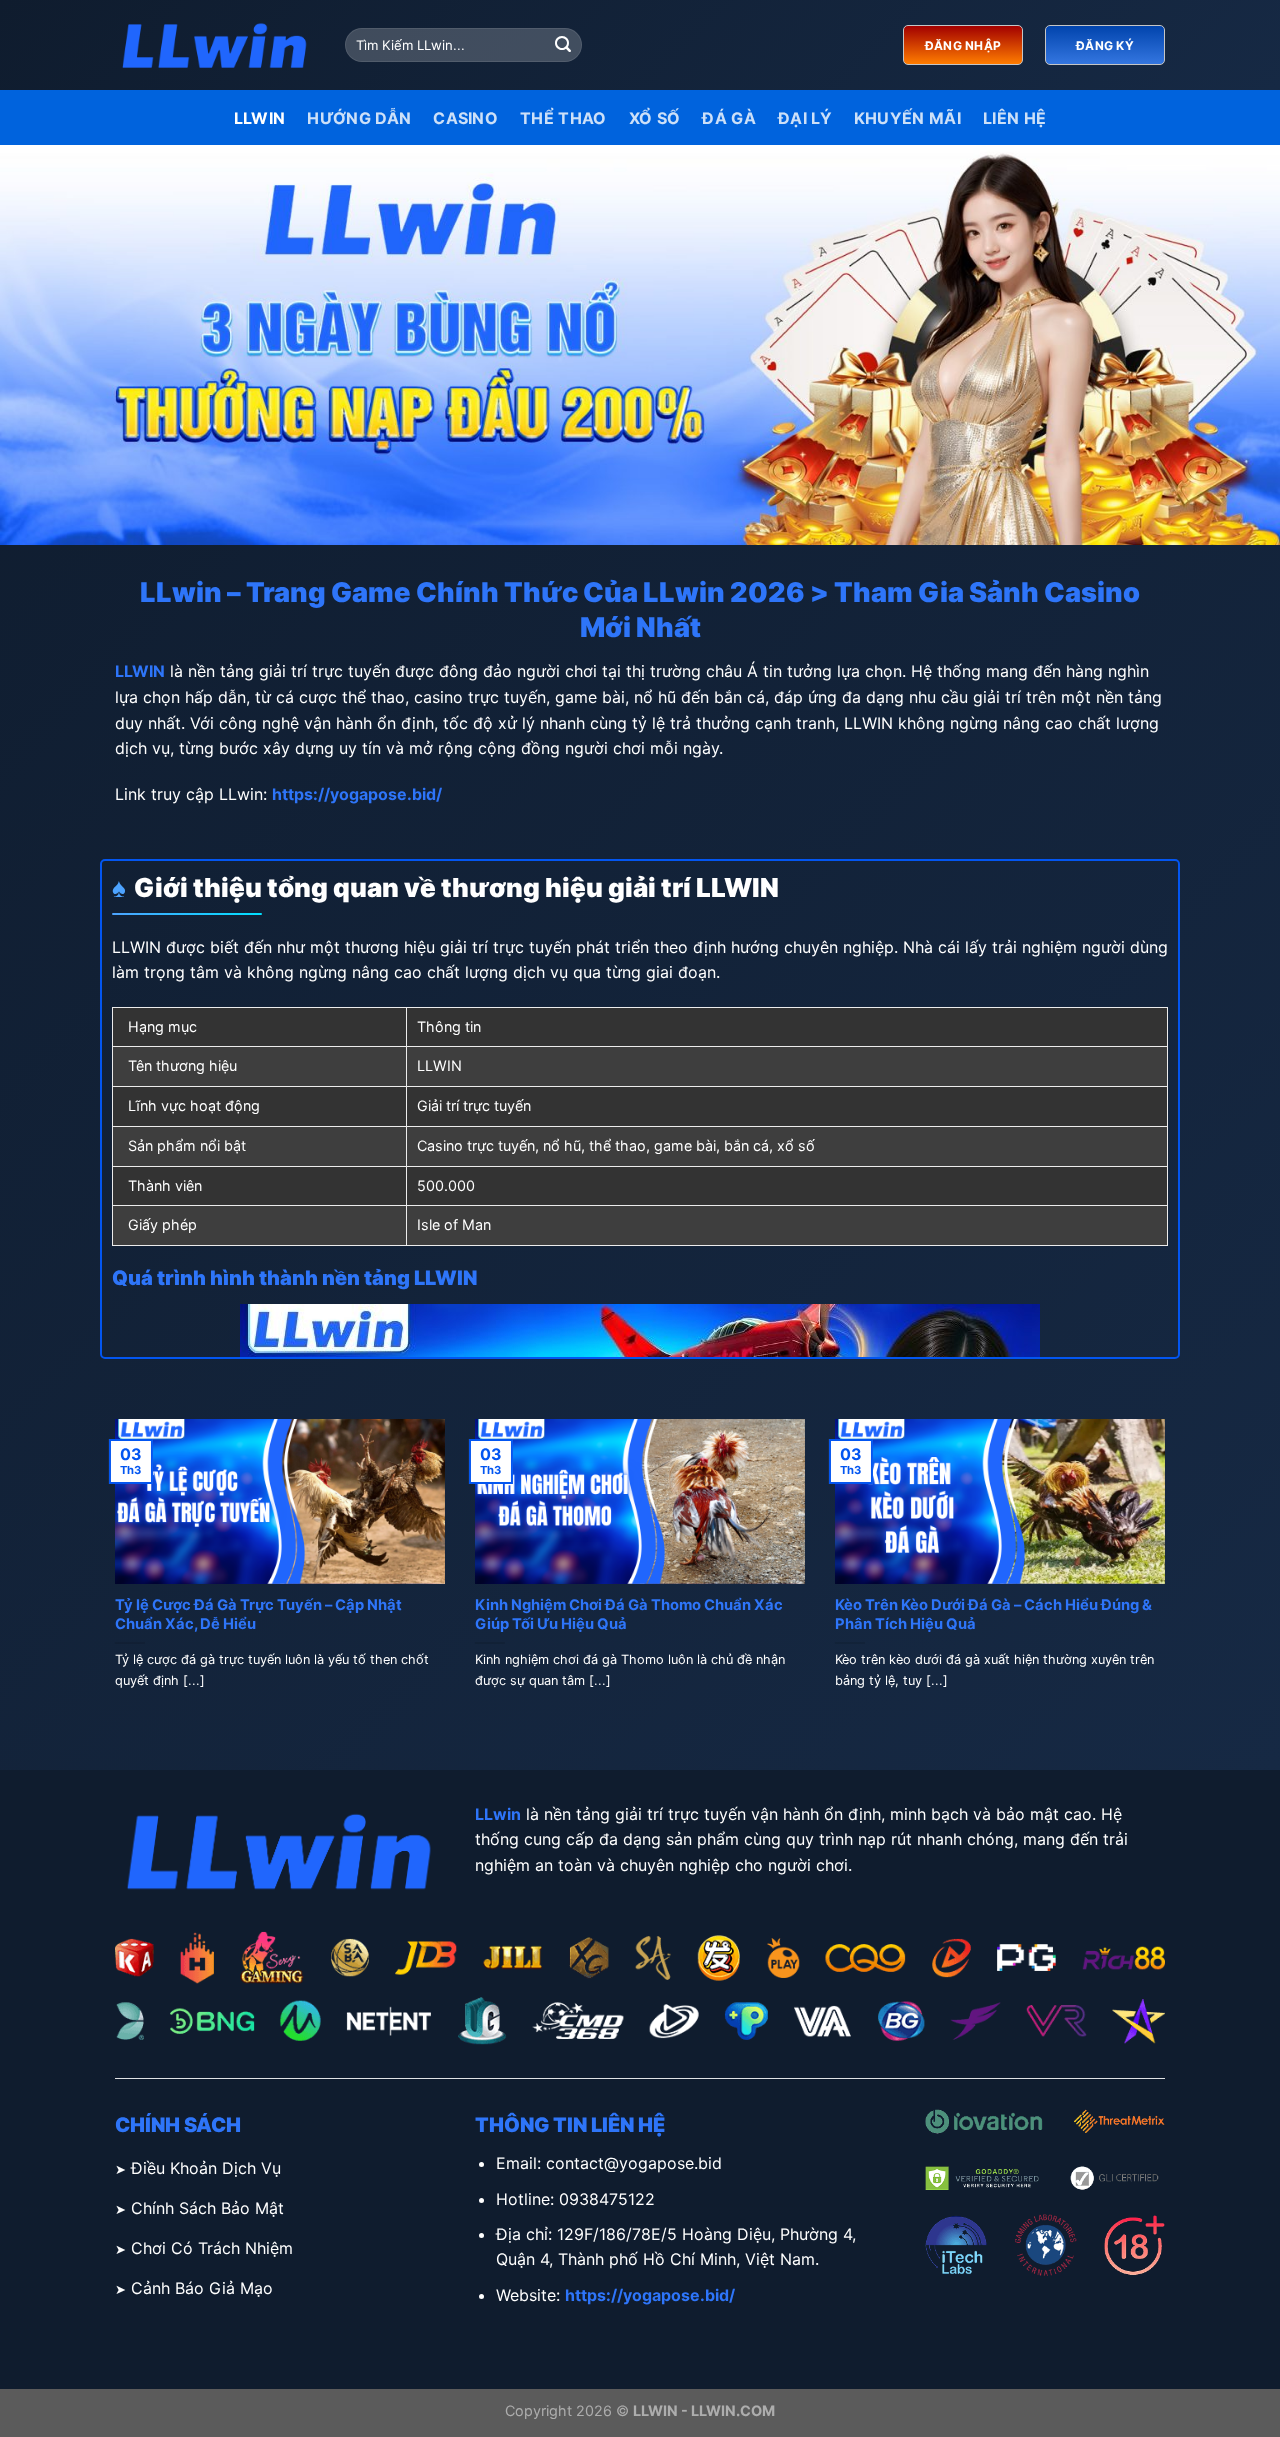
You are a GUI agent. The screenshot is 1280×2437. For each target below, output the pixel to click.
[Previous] (111, 1578)
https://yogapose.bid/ (357, 794)
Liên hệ (1014, 118)
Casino (465, 118)
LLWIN (260, 118)
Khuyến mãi (907, 118)
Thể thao (563, 118)
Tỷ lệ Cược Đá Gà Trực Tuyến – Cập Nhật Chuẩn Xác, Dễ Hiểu (258, 1614)
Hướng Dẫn (359, 118)
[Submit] (563, 45)
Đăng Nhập (963, 45)
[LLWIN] (215, 45)
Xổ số (655, 118)
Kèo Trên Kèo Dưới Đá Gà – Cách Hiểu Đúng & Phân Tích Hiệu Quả (993, 1614)
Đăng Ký (1105, 45)
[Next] (1169, 1578)
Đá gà (729, 118)
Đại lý (805, 118)
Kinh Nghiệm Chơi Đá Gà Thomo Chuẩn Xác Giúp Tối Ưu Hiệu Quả (629, 1614)
